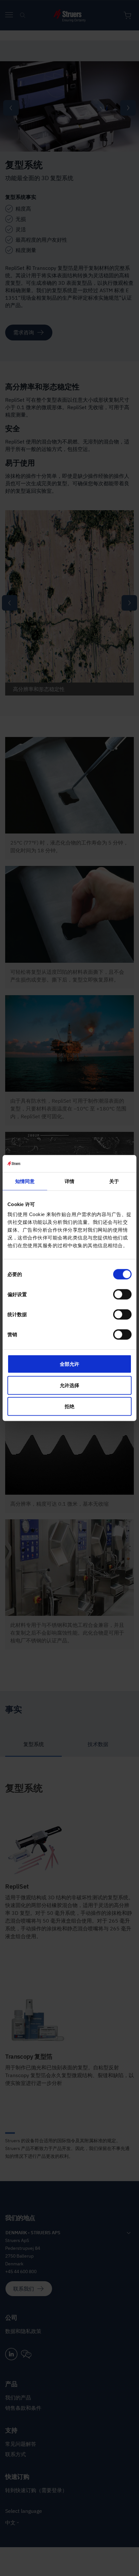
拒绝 (69, 1406)
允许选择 (69, 1385)
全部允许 (69, 1364)
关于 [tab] (114, 1181)
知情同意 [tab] (25, 1181)
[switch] (122, 1294)
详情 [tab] (69, 1181)
